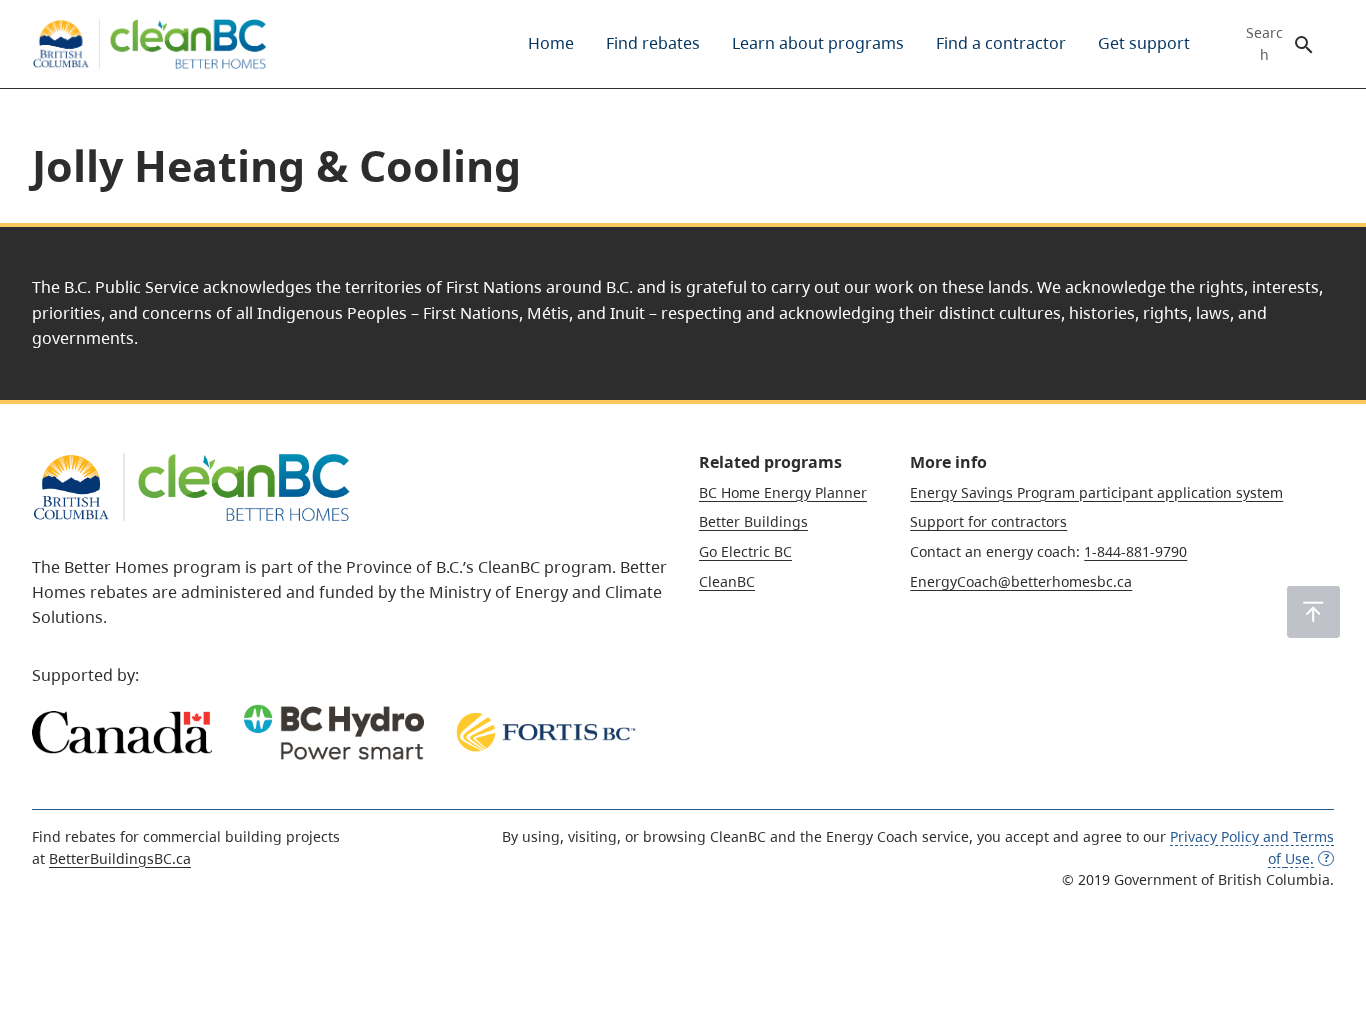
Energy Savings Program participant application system (1096, 492)
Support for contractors (988, 521)
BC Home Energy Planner (783, 492)
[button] (1313, 612)
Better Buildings (753, 521)
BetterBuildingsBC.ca (120, 858)
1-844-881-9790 (1135, 551)
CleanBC (727, 581)
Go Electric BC (745, 551)
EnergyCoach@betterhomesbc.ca (1021, 581)
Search (1264, 44)
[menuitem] (551, 44)
